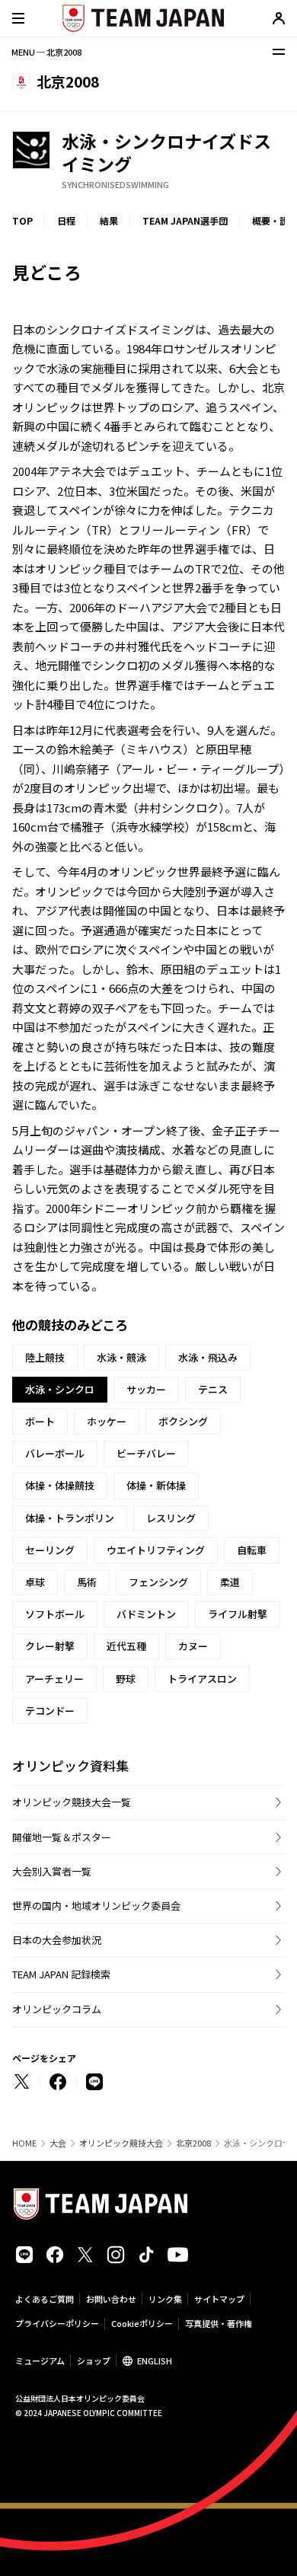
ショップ (94, 2361)
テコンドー (50, 1711)
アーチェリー (54, 1679)
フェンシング (158, 1582)
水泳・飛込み (208, 1357)
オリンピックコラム (57, 2009)
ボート (40, 1421)
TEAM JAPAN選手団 (185, 220)
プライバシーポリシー (57, 2323)
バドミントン (146, 1614)
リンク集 (165, 2299)
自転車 (252, 1550)
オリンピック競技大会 (121, 2143)
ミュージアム (40, 2361)
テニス (213, 1389)
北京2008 (193, 2143)
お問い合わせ (111, 2299)
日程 (66, 220)
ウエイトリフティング (156, 1550)
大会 (58, 2143)
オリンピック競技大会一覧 (72, 1802)
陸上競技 (45, 1357)
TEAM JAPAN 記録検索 (61, 1974)
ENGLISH (155, 2361)
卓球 (35, 1582)
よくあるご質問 (45, 2299)
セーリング (50, 1550)
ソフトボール (55, 1614)
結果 (109, 220)
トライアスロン (202, 1679)
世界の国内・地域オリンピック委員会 (96, 1906)
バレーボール (55, 1453)
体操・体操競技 (60, 1485)
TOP (22, 220)
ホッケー (107, 1421)
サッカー (146, 1389)
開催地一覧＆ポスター (62, 1837)
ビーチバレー (146, 1453)
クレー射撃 (50, 1646)
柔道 (230, 1582)
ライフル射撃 (238, 1614)
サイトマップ (219, 2299)
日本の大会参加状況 (57, 1940)
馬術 (87, 1582)
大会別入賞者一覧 (52, 1871)
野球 (126, 1679)
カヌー (193, 1646)
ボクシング (183, 1421)
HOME (24, 2143)
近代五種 (126, 1646)
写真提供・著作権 (219, 2323)
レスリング (171, 1518)
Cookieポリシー (142, 2323)
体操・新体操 (156, 1485)
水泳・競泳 (121, 1357)
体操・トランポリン (70, 1518)
